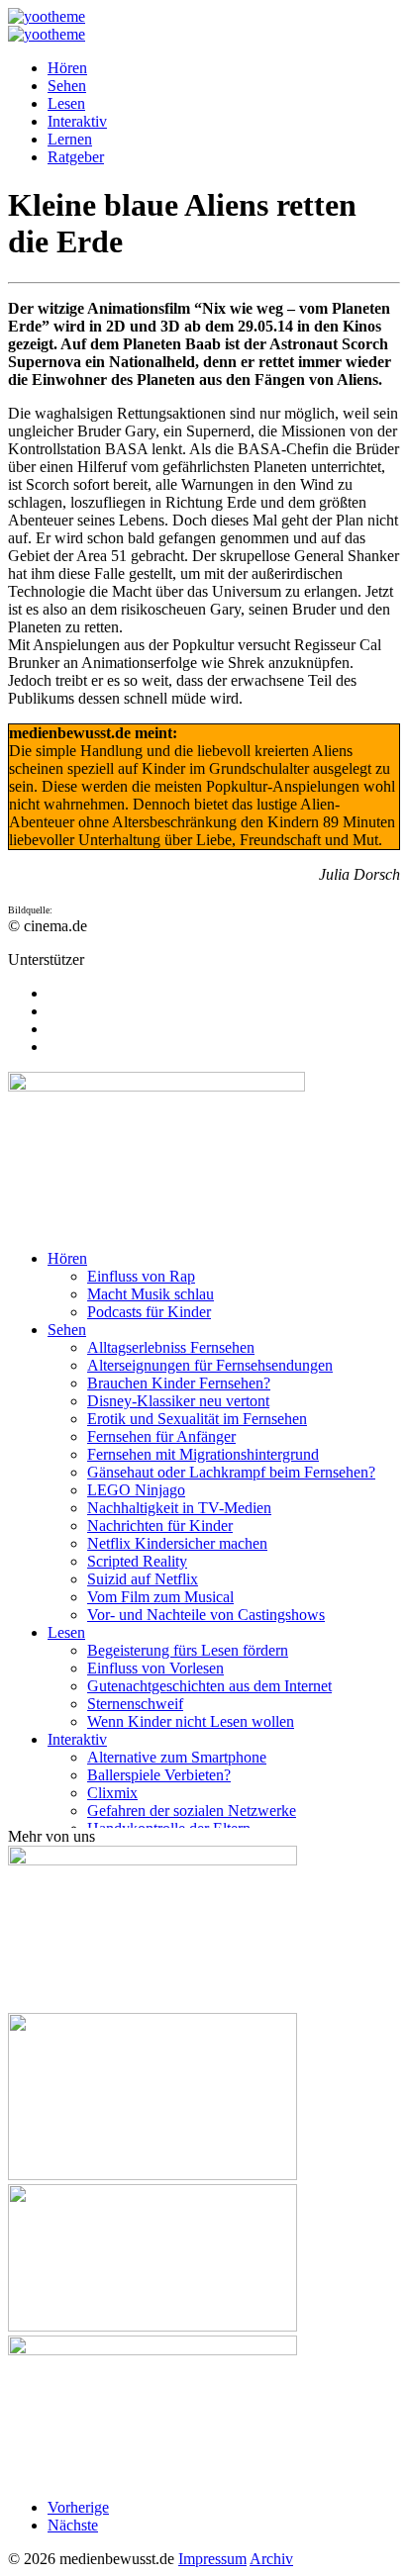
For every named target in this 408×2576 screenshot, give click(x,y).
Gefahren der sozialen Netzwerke (192, 1811)
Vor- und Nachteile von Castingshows (206, 1615)
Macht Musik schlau (151, 1294)
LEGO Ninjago (136, 1490)
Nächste (73, 2525)
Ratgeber (76, 157)
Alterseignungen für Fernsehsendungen (210, 1365)
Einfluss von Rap (141, 1276)
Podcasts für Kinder (149, 1312)
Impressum (212, 2559)
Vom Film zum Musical (160, 1597)
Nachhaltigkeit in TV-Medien (179, 1508)
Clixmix (112, 1793)
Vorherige (78, 2507)
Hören (67, 68)
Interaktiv (77, 121)
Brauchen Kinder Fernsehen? (179, 1383)
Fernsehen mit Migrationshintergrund (203, 1454)
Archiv (271, 2559)
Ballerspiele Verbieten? (159, 1775)
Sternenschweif (135, 1704)
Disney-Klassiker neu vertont (178, 1401)
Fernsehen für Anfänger (161, 1436)
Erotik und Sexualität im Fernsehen (197, 1419)
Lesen (66, 103)
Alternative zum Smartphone (177, 1757)
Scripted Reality (137, 1561)
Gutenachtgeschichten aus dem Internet (209, 1686)
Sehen (67, 86)
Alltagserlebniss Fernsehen (171, 1347)
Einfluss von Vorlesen (155, 1668)
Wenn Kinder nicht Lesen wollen (191, 1721)
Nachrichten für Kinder (160, 1526)
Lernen (70, 139)
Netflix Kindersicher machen (177, 1543)
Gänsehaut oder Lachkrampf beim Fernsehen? (231, 1472)
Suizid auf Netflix (143, 1579)
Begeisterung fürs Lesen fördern (188, 1650)
